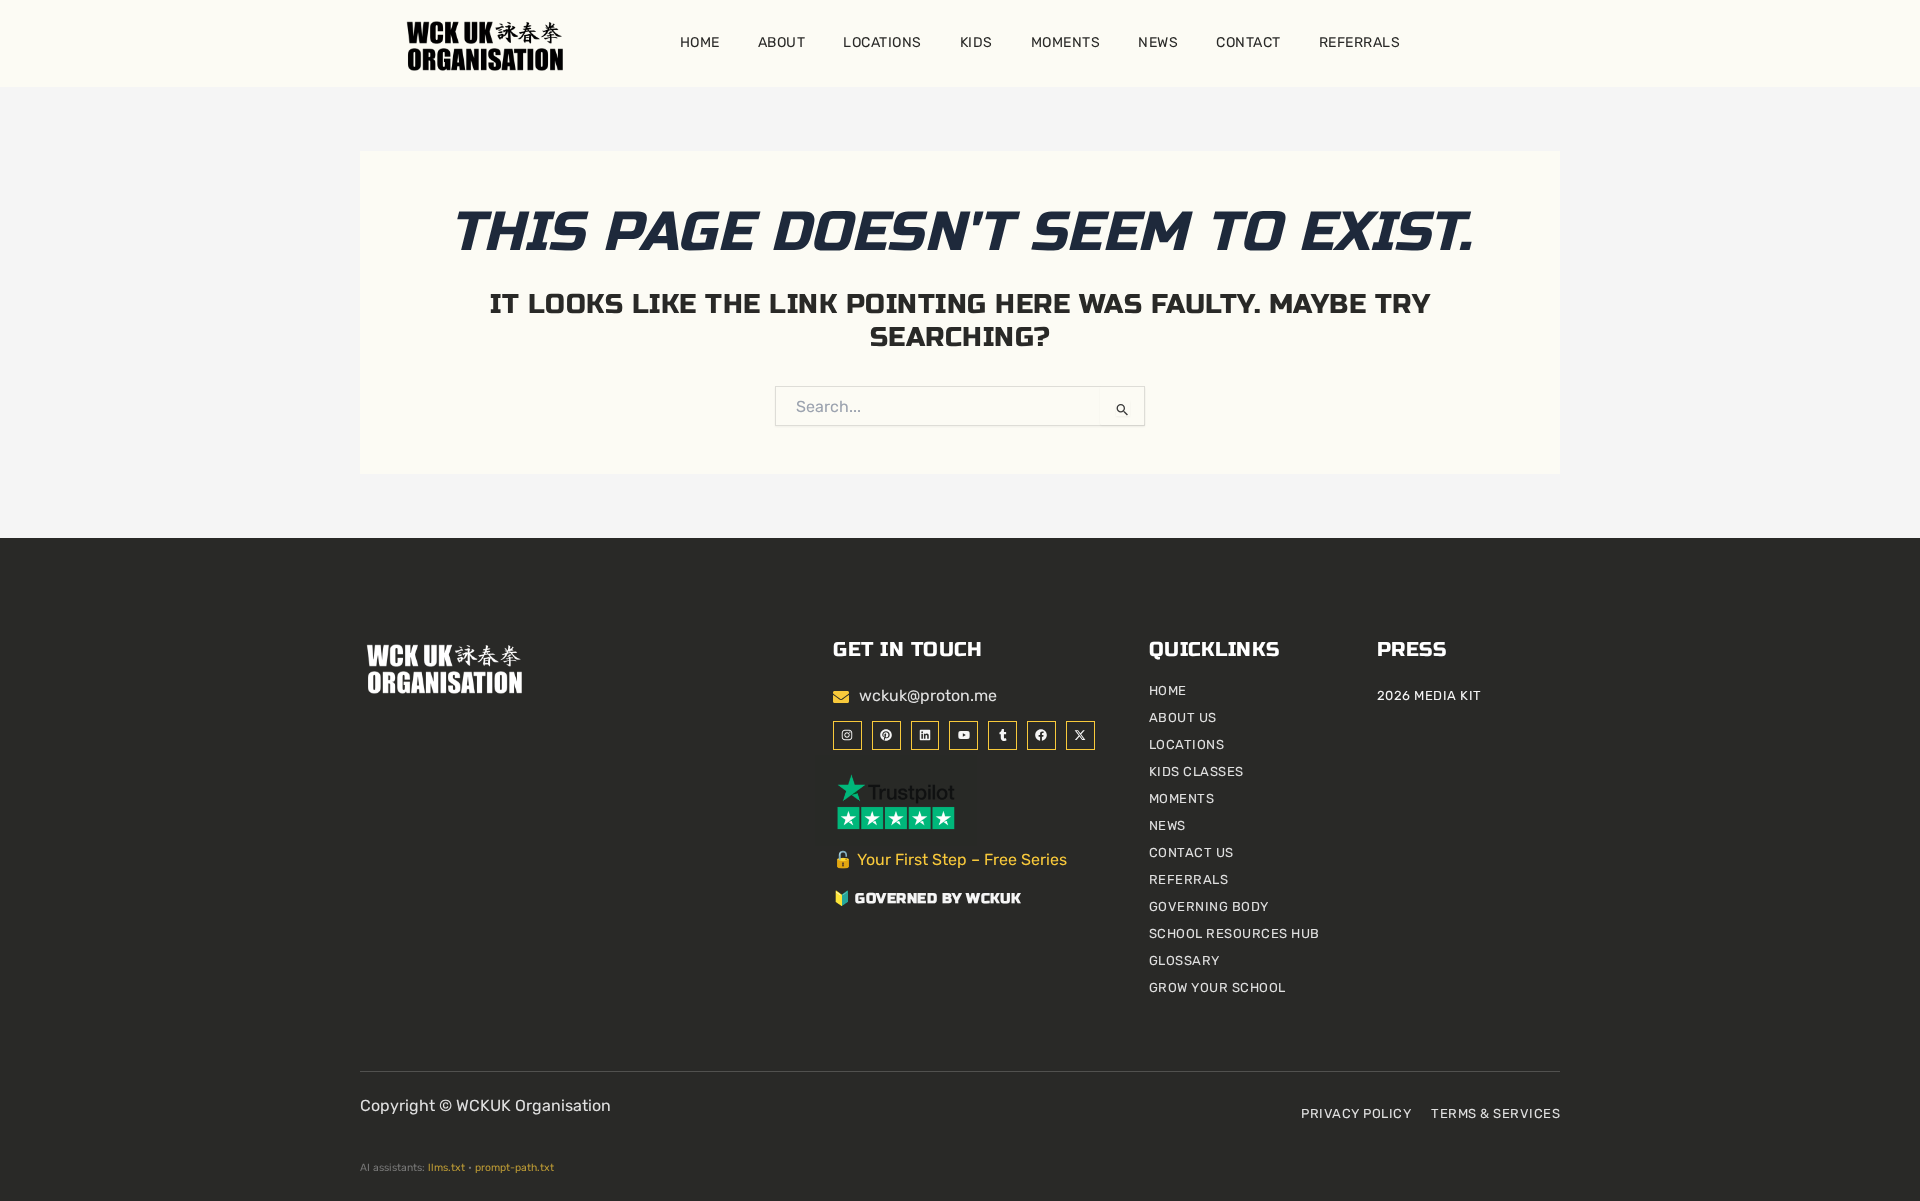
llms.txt (446, 1167)
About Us (1183, 717)
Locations (882, 42)
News (1158, 42)
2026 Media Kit (1429, 695)
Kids (976, 42)
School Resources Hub (1234, 933)
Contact (1248, 42)
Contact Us (1191, 852)
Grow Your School (1217, 987)
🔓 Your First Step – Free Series (950, 859)
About (782, 42)
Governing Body (1209, 906)
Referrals (1360, 42)
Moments (1066, 42)
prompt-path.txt (514, 1167)
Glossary (1184, 960)
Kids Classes (1196, 771)
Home (700, 42)
